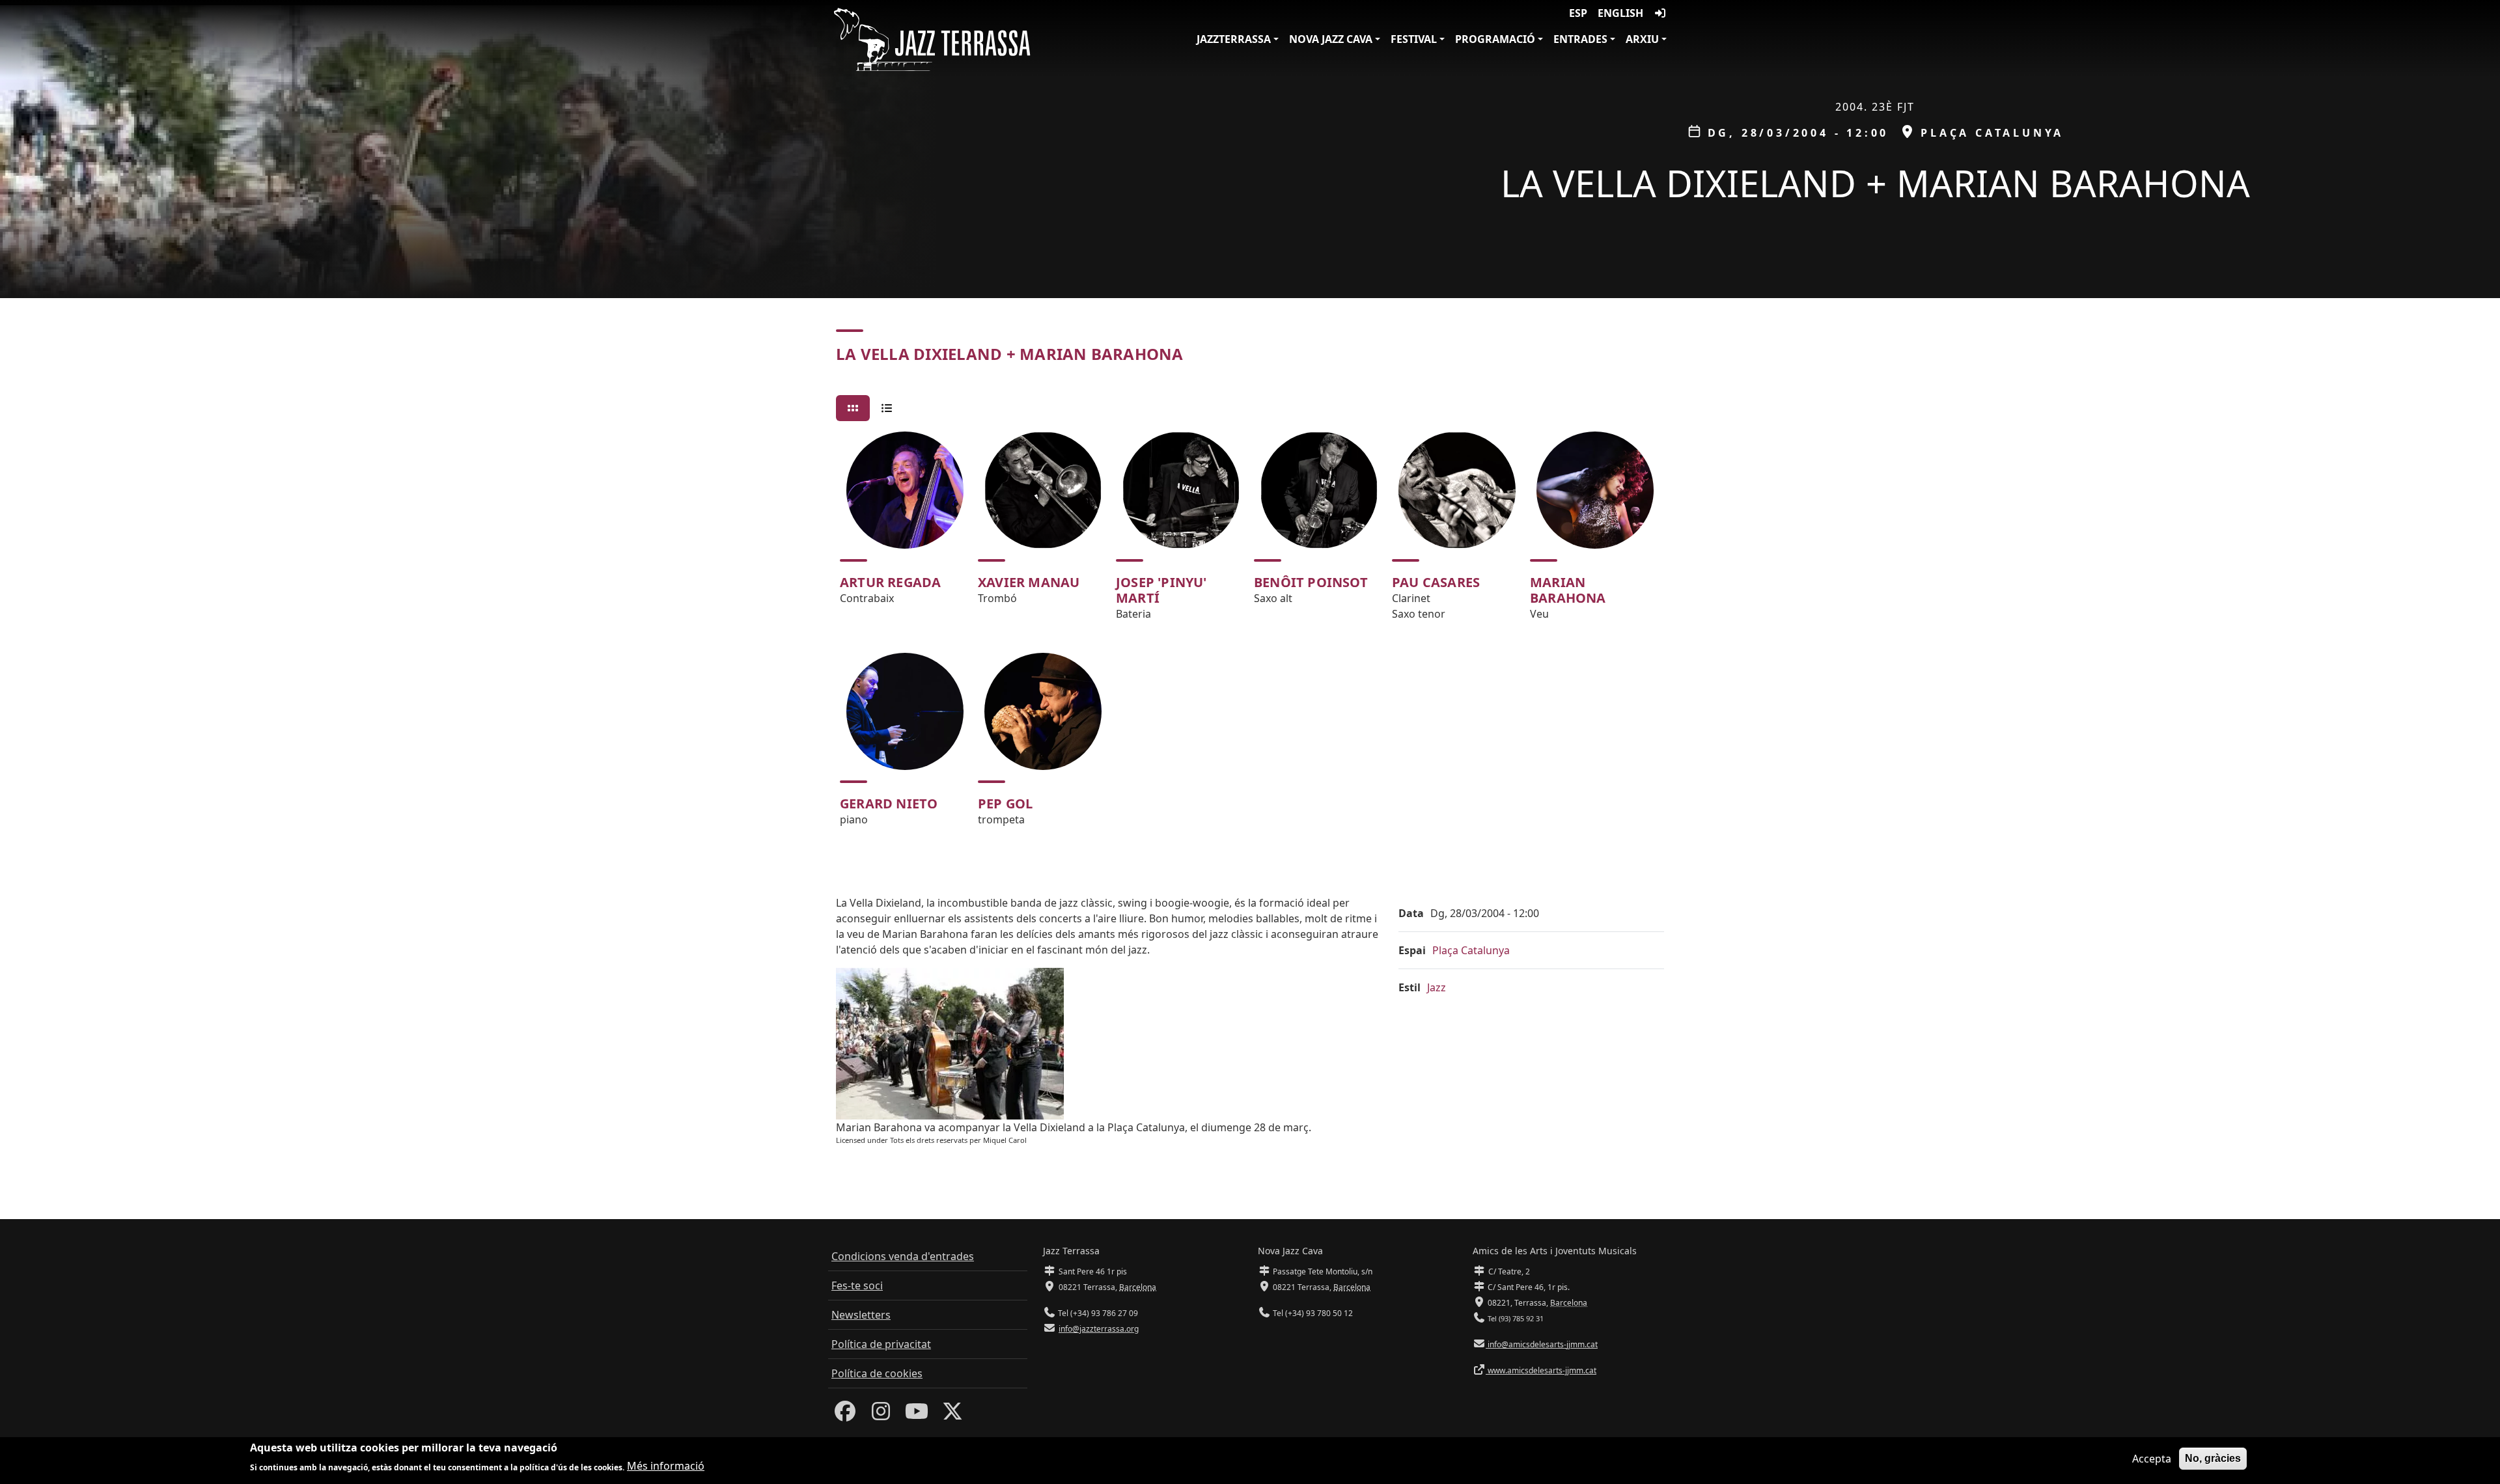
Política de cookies (877, 1373)
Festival (1414, 39)
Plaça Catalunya (1471, 950)
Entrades (1580, 39)
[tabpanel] (1250, 635)
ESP (1578, 13)
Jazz (1437, 987)
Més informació (666, 1466)
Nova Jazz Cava (1331, 39)
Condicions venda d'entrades (903, 1256)
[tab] (853, 408)
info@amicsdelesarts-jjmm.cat (1542, 1344)
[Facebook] (845, 1415)
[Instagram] (881, 1415)
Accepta (2152, 1459)
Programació (1495, 39)
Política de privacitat (881, 1344)
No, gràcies (2213, 1458)
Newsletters (861, 1315)
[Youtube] (917, 1415)
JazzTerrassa (1234, 39)
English (1620, 13)
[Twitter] (952, 1415)
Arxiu (1642, 39)
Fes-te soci (857, 1285)
